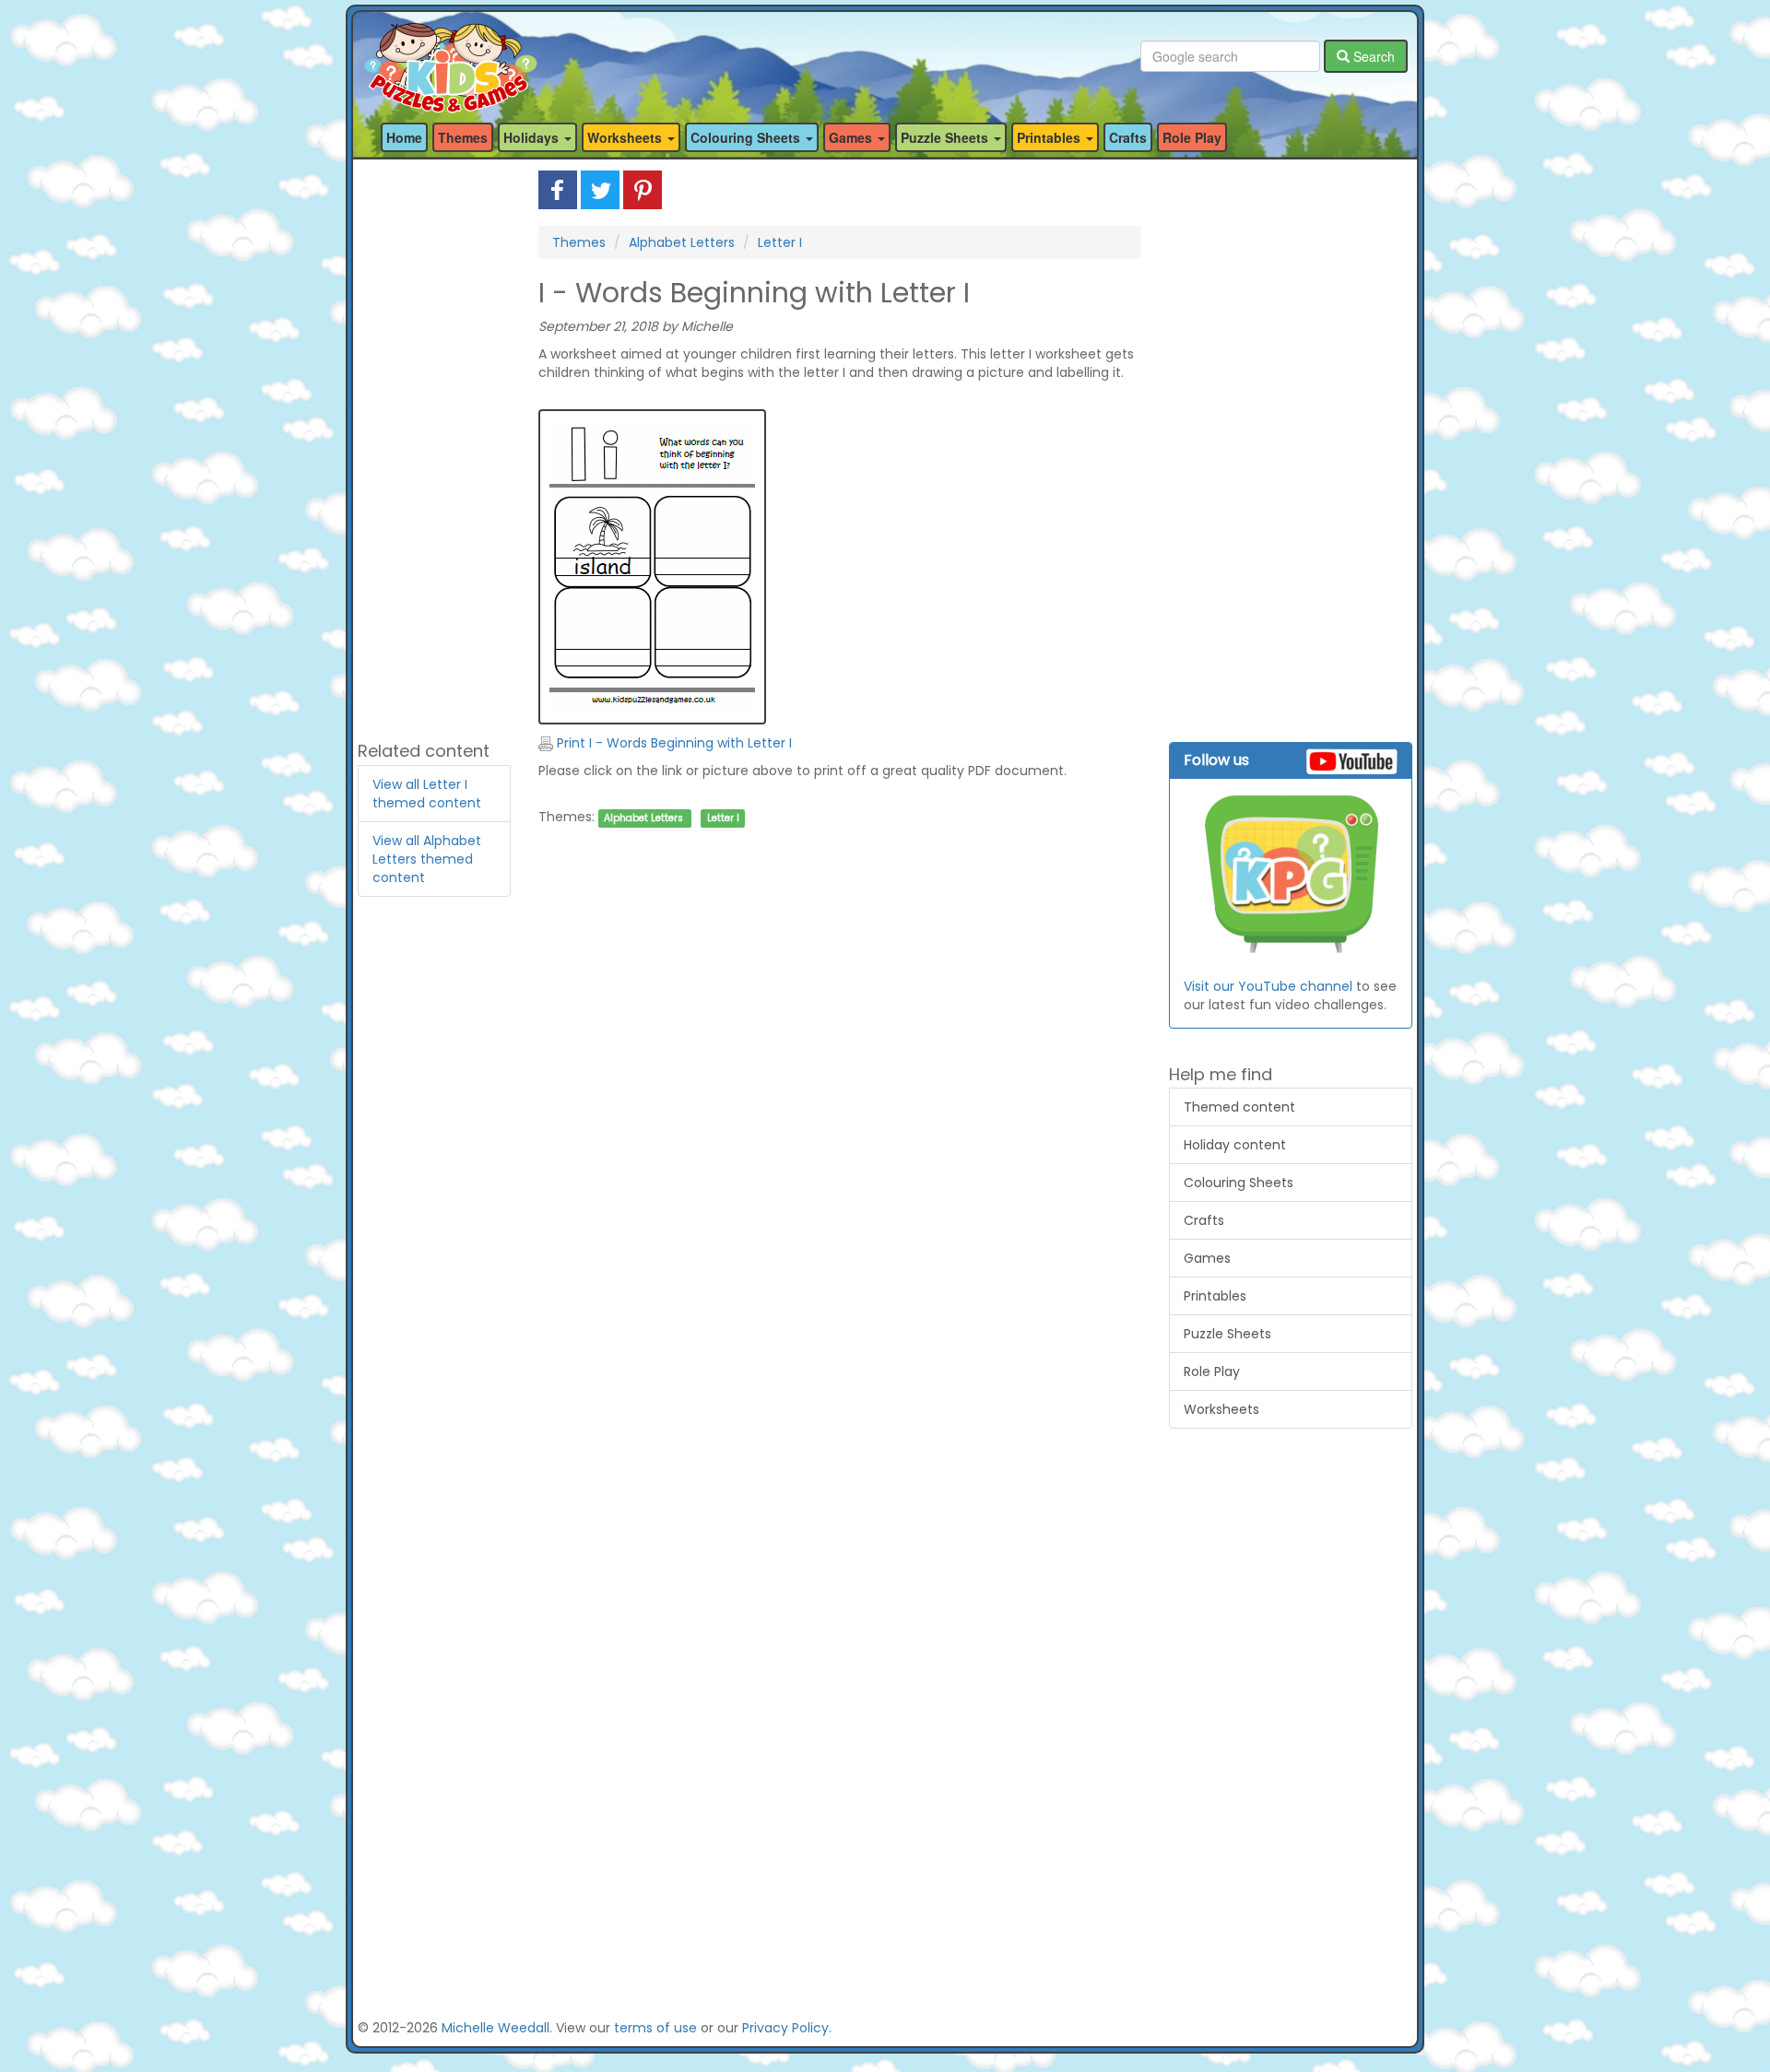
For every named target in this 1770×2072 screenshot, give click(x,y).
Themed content (1239, 1107)
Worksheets (1221, 1409)
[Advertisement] (434, 447)
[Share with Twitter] (600, 189)
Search (1372, 56)
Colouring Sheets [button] (747, 137)
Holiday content (1235, 1145)
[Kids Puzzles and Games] (450, 57)
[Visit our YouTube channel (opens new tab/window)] (1291, 876)
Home (404, 137)
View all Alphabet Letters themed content (427, 859)
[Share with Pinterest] (643, 189)
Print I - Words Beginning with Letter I (673, 743)
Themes (463, 137)
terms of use (655, 2028)
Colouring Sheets (1239, 1183)
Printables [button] (1050, 137)
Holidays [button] (533, 137)
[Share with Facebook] (558, 189)
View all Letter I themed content (427, 794)
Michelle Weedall (496, 2028)
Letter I (780, 242)
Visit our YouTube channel (1268, 986)
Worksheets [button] (626, 137)
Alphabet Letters (682, 242)
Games (1207, 1258)
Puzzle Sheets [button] (946, 137)
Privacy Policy (785, 2028)
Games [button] (852, 137)
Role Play (1192, 137)
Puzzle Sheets (1227, 1334)
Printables (1215, 1296)
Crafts (1128, 137)
